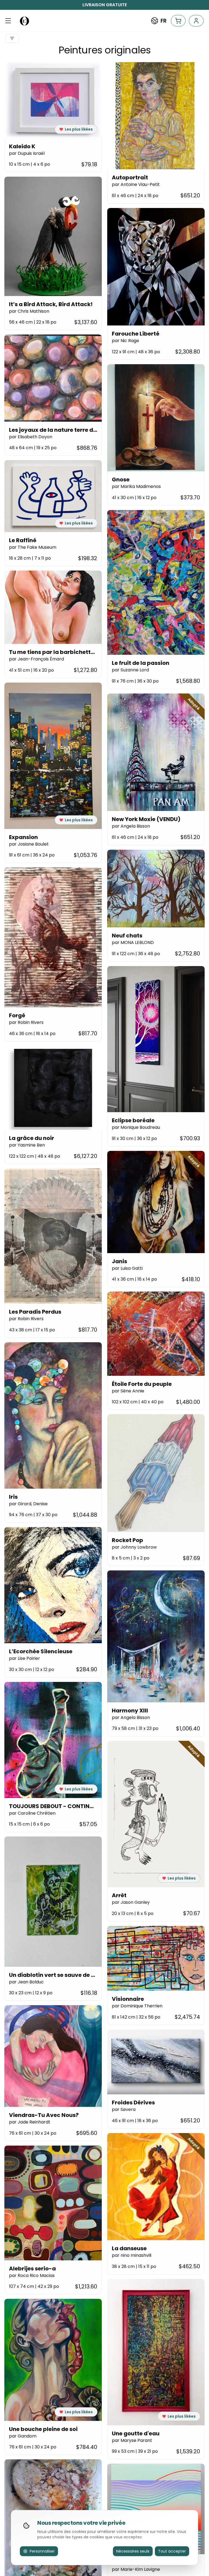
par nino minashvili (132, 2255)
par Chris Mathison (29, 311)
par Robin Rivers (26, 1022)
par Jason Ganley (131, 1902)
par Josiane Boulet (29, 844)
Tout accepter (172, 2551)
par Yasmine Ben (27, 1145)
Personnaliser (42, 2551)
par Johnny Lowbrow (134, 1547)
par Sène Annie (128, 1391)
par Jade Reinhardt (30, 2122)
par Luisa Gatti (127, 1268)
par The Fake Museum (33, 547)
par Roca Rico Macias (32, 2275)
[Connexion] (196, 21)
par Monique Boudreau (136, 1127)
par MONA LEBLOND (133, 942)
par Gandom (23, 2436)
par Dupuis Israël (27, 153)
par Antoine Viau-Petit (136, 184)
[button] (8, 21)
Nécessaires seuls (133, 2551)
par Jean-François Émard (36, 659)
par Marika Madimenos (136, 486)
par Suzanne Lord (130, 670)
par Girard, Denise (28, 1504)
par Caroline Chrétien (32, 1813)
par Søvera (124, 2109)
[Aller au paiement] (178, 21)
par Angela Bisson (131, 826)
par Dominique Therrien (137, 2006)
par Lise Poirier (24, 1658)
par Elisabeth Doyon (31, 437)
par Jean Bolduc (26, 1982)
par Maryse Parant (132, 2440)
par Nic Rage (125, 341)
